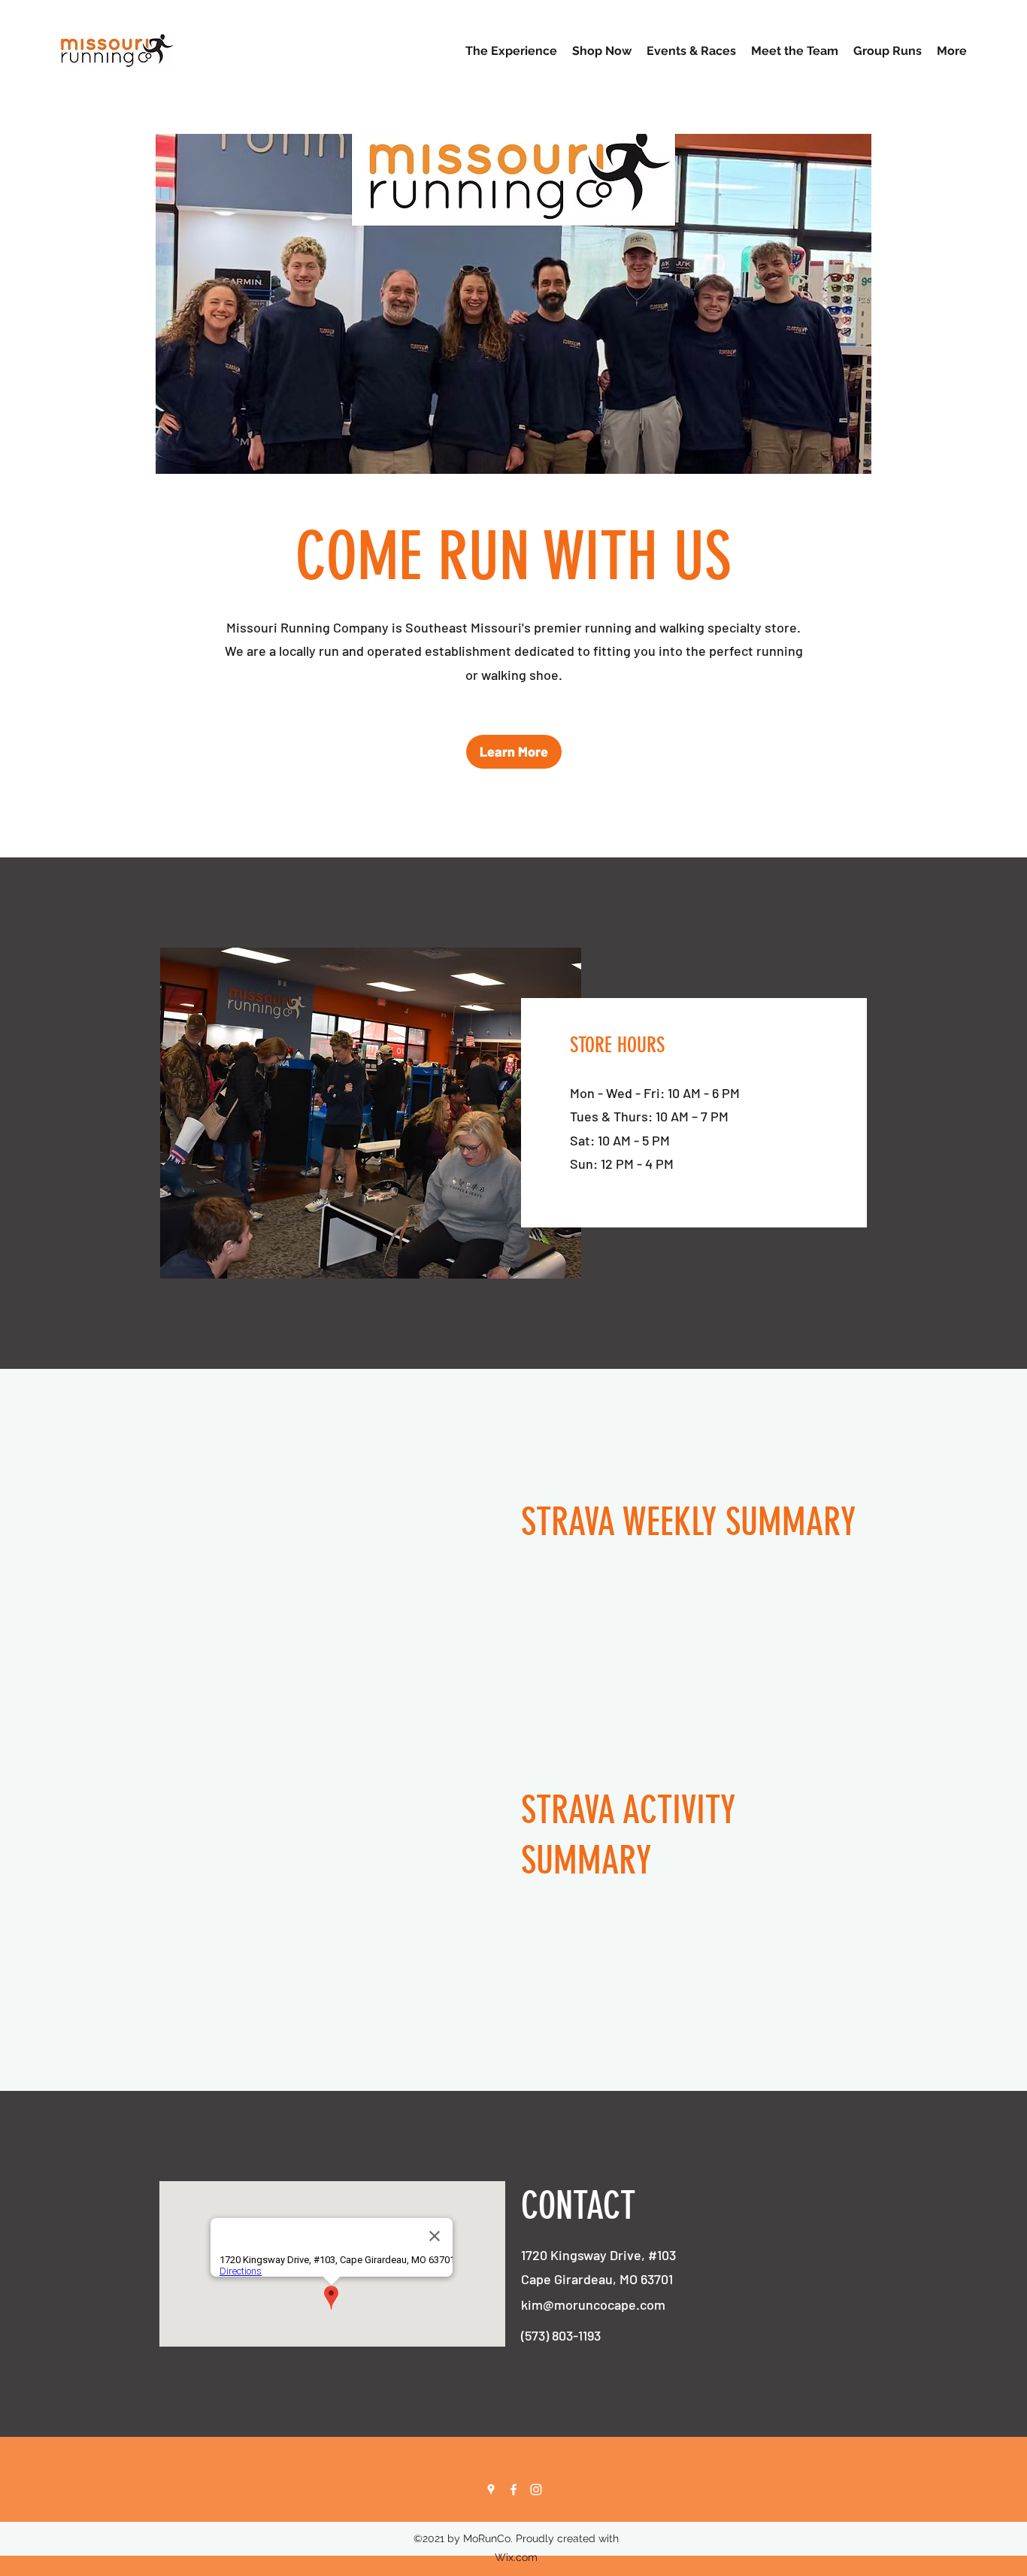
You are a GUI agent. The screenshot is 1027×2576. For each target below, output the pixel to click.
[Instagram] (536, 2490)
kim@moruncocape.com (593, 2304)
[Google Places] (491, 2490)
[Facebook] (513, 2490)
